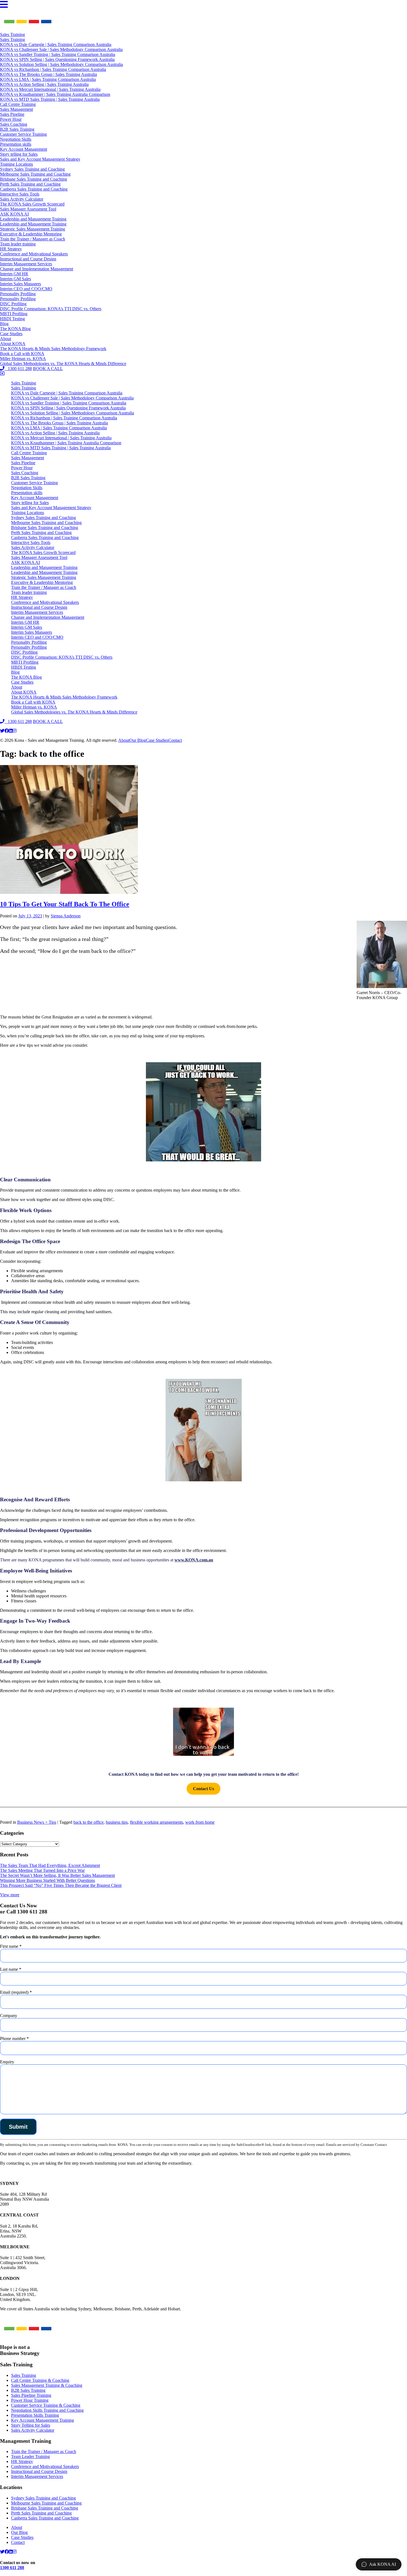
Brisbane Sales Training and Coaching (34, 179)
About (6, 339)
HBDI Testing (12, 319)
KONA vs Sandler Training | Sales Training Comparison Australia (58, 54)
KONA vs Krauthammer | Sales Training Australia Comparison (55, 94)
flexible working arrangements (156, 1822)
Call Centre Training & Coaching (40, 2380)
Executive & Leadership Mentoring (31, 234)
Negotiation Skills (16, 139)
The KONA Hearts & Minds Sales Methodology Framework (53, 349)
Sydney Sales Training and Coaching (32, 169)
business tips (117, 1822)
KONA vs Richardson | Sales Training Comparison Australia (53, 69)
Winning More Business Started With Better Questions (47, 1880)
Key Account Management (24, 149)
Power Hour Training (30, 2400)
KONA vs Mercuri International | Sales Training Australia (50, 89)
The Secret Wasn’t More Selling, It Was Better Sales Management (57, 1875)
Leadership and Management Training (33, 219)
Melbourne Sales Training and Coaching (35, 174)
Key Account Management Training (42, 2420)
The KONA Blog (15, 329)
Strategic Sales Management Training (33, 229)
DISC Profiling (13, 304)
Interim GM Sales (16, 279)
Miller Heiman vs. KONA (23, 359)
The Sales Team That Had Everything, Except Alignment (50, 1865)
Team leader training (18, 244)
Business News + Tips (37, 1822)
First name (11, 1946)
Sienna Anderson (66, 916)
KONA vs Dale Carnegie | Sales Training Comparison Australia (56, 44)
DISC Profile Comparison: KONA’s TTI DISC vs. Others (51, 309)
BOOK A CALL (48, 369)
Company (9, 2016)
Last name (11, 1969)
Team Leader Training (30, 2456)
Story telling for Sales (19, 154)
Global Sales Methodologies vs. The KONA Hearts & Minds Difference (63, 364)
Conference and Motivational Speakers (34, 254)
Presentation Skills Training (35, 2415)
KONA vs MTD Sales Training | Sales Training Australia (50, 99)
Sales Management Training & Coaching (47, 2385)
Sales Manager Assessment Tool (28, 209)
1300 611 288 (18, 369)
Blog (4, 324)
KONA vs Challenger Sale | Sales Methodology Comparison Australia (61, 49)
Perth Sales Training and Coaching (30, 184)
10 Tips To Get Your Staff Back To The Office (65, 904)
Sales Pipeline (12, 114)
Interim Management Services (26, 264)
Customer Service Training (23, 134)
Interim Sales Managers (20, 284)
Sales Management (16, 109)
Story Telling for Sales (31, 2425)
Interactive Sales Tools (20, 194)
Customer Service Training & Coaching (46, 2405)
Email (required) (16, 1992)
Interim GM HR (14, 274)
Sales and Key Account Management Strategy (40, 159)
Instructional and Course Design (28, 259)
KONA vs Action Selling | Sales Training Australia (44, 84)
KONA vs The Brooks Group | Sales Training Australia (48, 74)
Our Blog (138, 740)
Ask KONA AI (382, 2564)
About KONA (13, 344)
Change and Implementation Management (37, 269)
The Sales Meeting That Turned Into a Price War (42, 1870)
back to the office (88, 1822)
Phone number (14, 2039)
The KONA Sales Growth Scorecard (32, 204)
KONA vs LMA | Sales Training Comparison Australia (48, 79)
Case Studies (11, 334)
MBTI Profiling (14, 314)
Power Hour (11, 119)
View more (10, 1895)
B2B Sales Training (17, 129)
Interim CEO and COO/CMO (26, 289)
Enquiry (7, 2062)
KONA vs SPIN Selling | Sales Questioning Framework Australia (57, 59)
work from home (200, 1822)
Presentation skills (16, 144)
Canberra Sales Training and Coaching (34, 189)
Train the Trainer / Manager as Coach (33, 239)
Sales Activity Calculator (22, 199)
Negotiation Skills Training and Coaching (47, 2410)
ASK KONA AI (14, 214)
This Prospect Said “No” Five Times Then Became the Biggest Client (61, 1885)
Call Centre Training (18, 104)
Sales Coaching (14, 124)
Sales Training (12, 34)
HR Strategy (11, 249)
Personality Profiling (18, 294)
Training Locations (16, 164)
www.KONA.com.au (194, 1560)
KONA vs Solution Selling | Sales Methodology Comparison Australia (61, 64)
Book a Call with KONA (22, 354)
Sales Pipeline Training (31, 2395)
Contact (175, 740)
